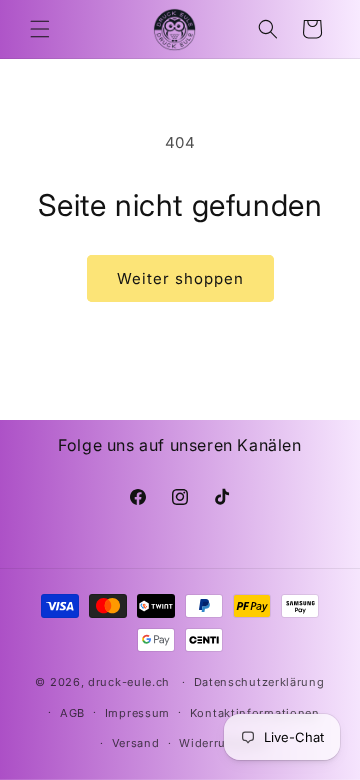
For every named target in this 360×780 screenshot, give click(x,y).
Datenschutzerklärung (259, 682)
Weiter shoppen (180, 278)
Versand (136, 743)
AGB (72, 713)
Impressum (137, 713)
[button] (40, 29)
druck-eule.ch (129, 682)
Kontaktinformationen (255, 713)
